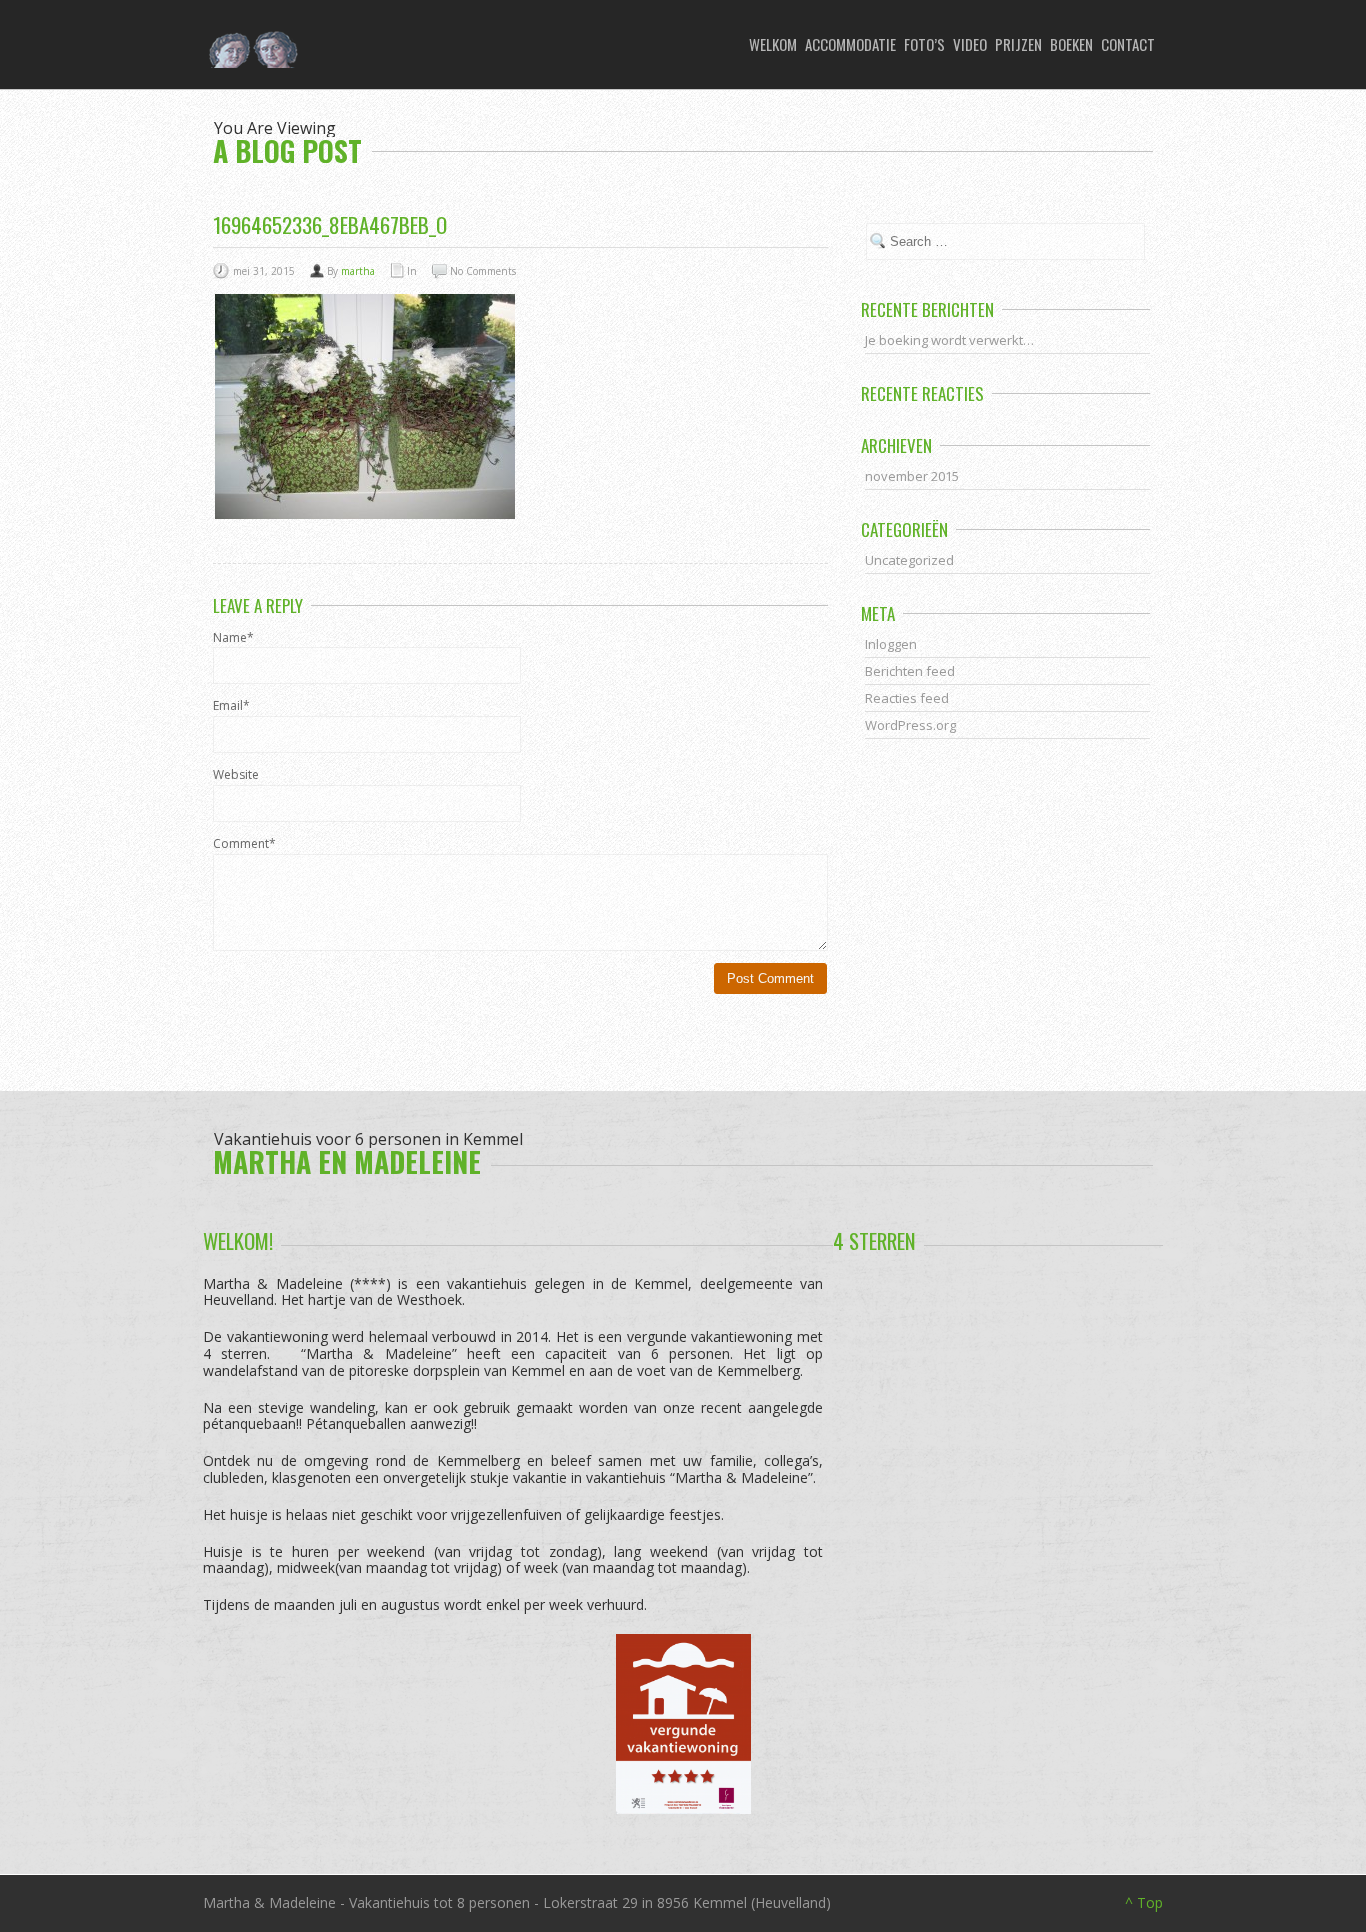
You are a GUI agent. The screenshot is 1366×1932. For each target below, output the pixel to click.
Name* (233, 638)
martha (358, 271)
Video (970, 44)
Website (236, 775)
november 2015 (912, 476)
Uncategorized (909, 560)
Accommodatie (850, 44)
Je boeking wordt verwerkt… (949, 340)
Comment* (244, 844)
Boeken (1071, 44)
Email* (231, 706)
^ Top (1144, 1902)
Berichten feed (910, 671)
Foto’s (924, 44)
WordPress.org (910, 725)
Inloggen (891, 644)
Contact (1128, 44)
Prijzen (1018, 44)
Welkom (773, 44)
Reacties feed (907, 698)
